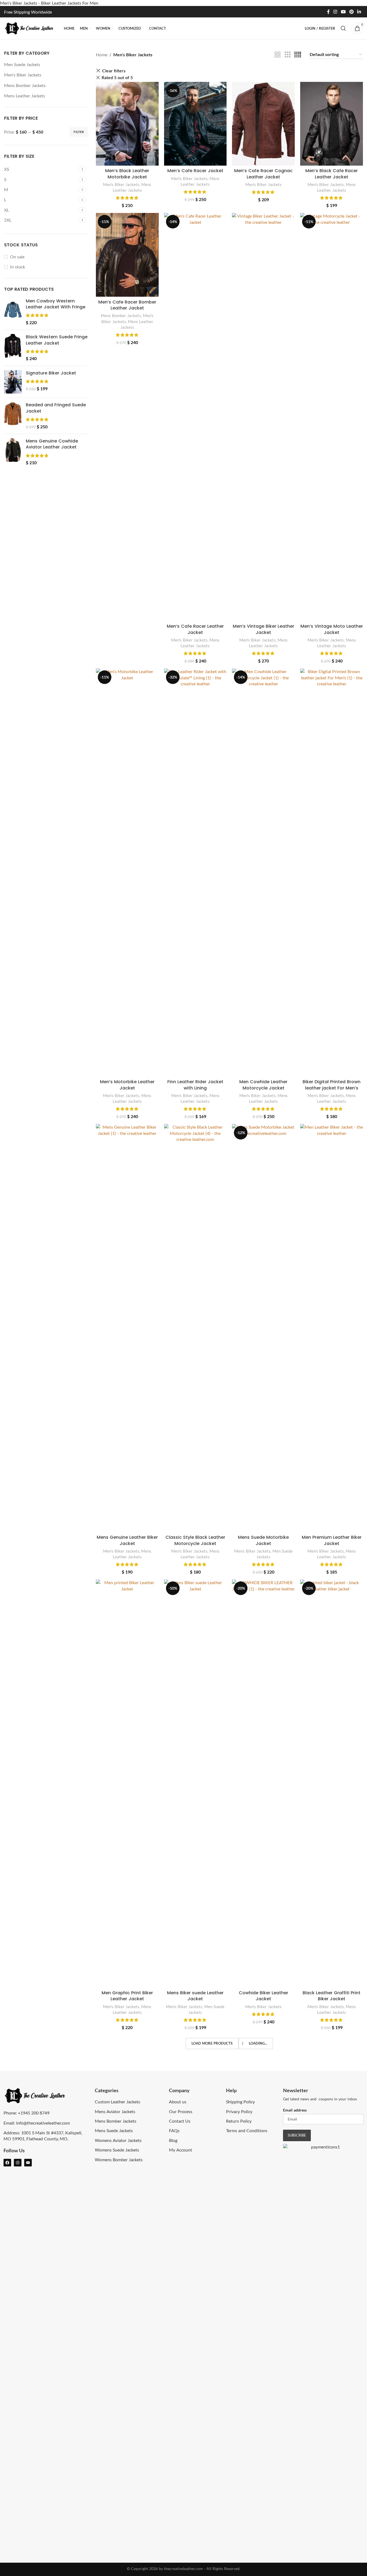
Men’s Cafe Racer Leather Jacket (195, 629)
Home (102, 55)
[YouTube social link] (343, 12)
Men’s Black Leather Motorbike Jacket (127, 174)
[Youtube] (28, 2163)
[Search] (343, 28)
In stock (18, 267)
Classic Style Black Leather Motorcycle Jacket (195, 1540)
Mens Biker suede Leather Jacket (195, 1996)
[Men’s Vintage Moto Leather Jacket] (332, 417)
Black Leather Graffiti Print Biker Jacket (332, 1996)
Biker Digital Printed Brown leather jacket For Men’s (332, 1085)
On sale (17, 257)
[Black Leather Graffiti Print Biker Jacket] (332, 1784)
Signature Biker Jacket (51, 373)
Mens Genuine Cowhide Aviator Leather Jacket (52, 444)
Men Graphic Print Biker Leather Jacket (127, 1996)
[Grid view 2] (278, 55)
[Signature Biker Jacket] (13, 382)
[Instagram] (18, 2163)
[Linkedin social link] (359, 12)
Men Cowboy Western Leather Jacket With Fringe (56, 304)
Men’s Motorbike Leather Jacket (127, 1085)
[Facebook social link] (328, 12)
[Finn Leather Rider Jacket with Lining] (195, 872)
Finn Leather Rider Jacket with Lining (195, 1085)
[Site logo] (31, 28)
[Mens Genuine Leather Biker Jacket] (127, 1328)
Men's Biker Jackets (23, 75)
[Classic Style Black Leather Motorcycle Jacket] (195, 1328)
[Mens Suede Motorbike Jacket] (263, 1328)
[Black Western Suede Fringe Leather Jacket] (13, 348)
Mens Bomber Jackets (25, 85)
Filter (79, 132)
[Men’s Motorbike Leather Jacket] (127, 872)
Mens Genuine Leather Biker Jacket (127, 1540)
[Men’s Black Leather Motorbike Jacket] (127, 124)
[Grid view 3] (288, 55)
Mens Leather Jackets (25, 96)
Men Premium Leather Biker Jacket (332, 1540)
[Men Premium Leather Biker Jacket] (332, 1328)
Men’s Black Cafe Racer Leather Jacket (332, 174)
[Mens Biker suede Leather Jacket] (195, 1784)
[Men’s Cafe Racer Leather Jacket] (195, 417)
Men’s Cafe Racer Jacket (195, 171)
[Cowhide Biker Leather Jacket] (263, 1784)
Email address (295, 2110)
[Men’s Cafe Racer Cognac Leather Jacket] (263, 124)
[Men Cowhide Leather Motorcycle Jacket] (263, 872)
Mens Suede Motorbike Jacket (263, 1540)
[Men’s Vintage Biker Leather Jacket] (263, 417)
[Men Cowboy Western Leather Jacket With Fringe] (13, 312)
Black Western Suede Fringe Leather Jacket (57, 340)
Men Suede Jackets (22, 64)
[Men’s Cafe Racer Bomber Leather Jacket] (127, 255)
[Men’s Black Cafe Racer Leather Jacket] (332, 124)
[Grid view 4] (298, 55)
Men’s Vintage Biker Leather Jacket (264, 629)
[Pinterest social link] (351, 12)
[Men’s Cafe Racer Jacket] (195, 124)
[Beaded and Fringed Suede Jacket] (13, 416)
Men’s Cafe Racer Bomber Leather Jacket (127, 305)
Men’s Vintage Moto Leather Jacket (332, 629)
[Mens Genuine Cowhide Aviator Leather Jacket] (13, 452)
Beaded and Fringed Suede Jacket (56, 408)
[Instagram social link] (335, 12)
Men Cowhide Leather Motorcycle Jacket (263, 1085)
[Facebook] (7, 2163)
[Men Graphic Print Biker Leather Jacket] (127, 1784)
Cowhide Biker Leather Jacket (264, 1996)
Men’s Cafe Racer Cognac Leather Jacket (263, 174)
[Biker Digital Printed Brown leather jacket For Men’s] (332, 872)
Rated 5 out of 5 (117, 77)
